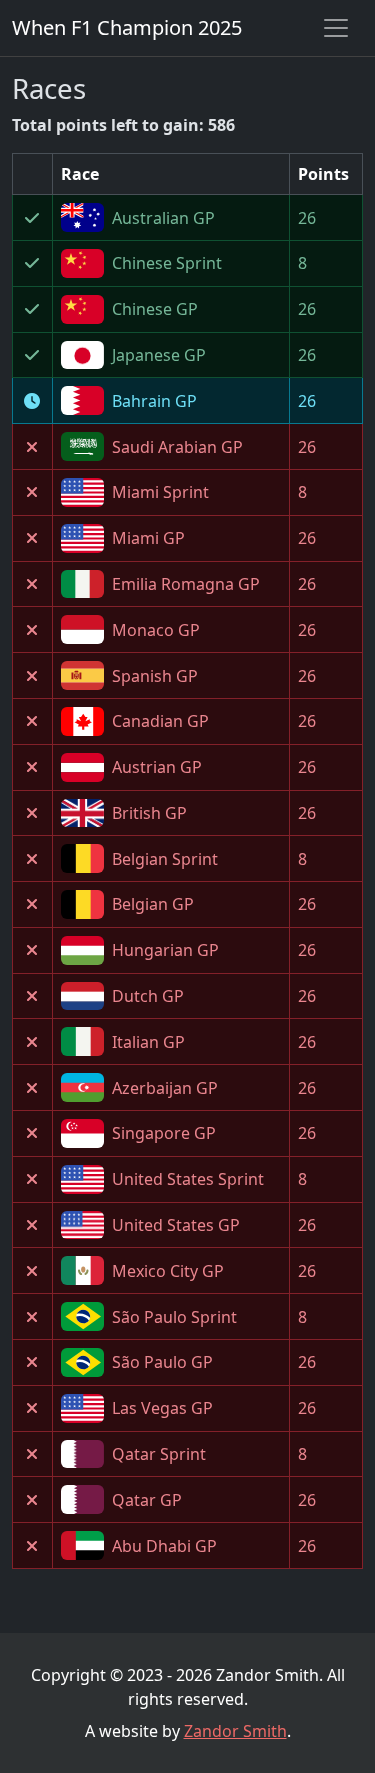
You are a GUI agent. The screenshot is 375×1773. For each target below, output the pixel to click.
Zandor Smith (235, 1731)
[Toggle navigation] (336, 28)
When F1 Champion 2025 (127, 27)
